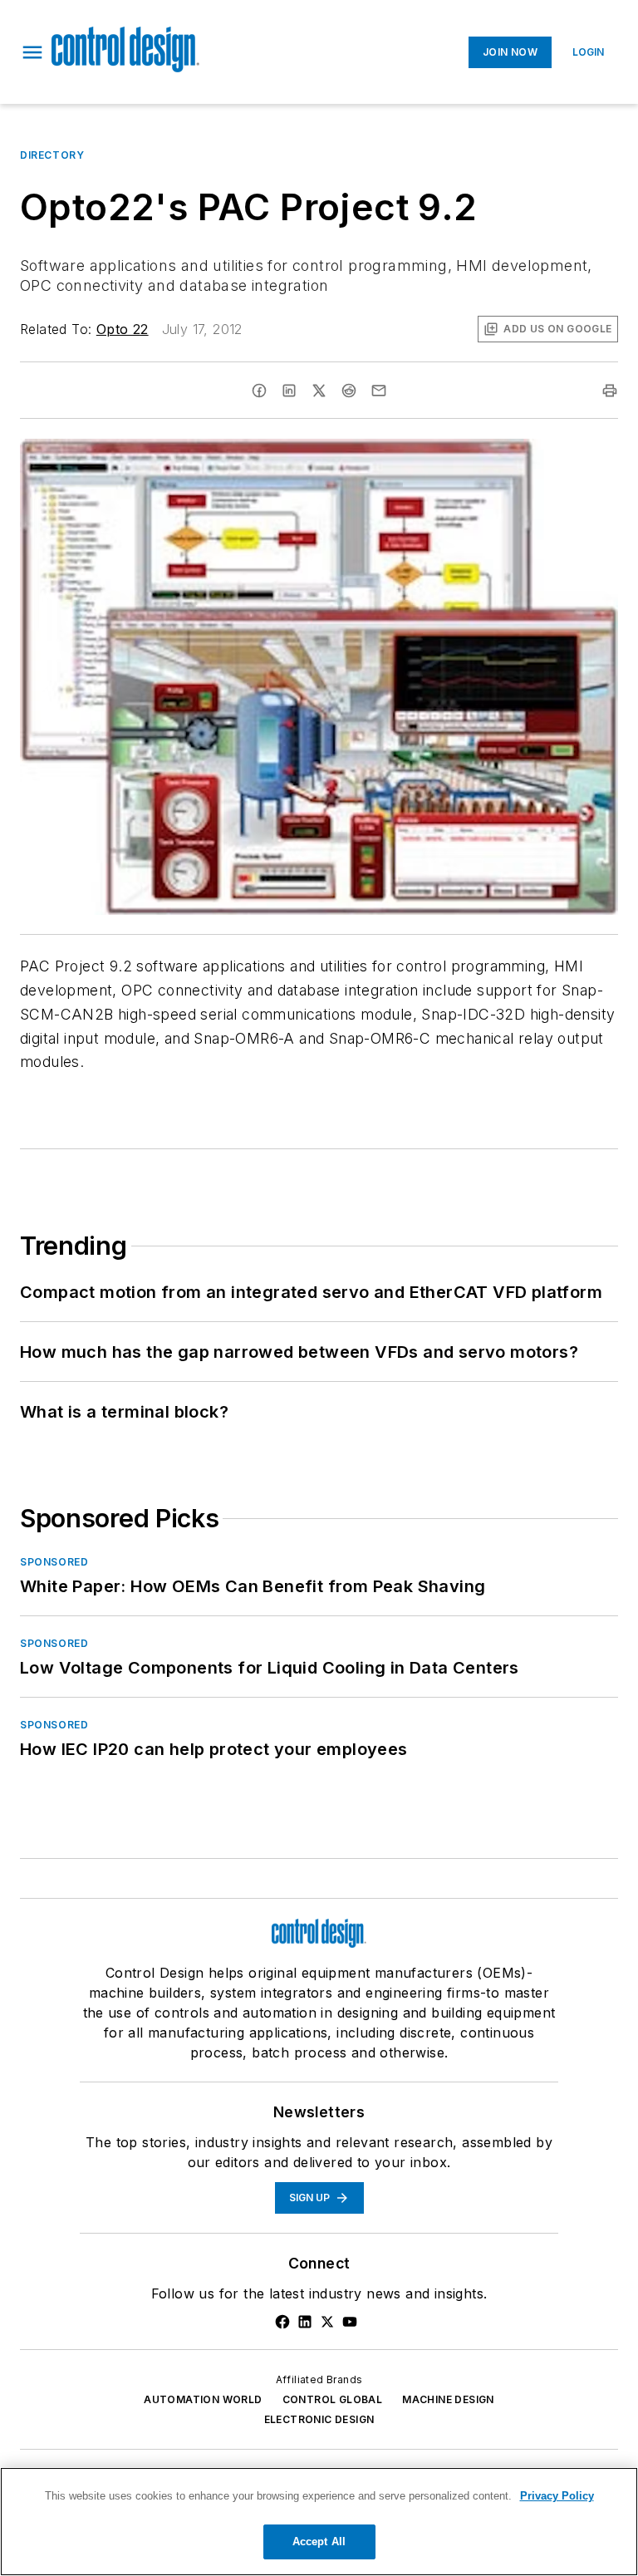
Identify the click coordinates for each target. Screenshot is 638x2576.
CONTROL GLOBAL (333, 2399)
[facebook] (259, 391)
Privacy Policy (557, 2496)
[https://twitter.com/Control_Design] (327, 2322)
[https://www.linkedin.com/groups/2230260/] (305, 2322)
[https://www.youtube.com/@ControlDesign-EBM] (350, 2322)
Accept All (319, 2542)
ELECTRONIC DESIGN (319, 2419)
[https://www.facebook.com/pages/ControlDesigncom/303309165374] (282, 2322)
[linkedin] (289, 391)
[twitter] (319, 391)
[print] (610, 391)
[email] (379, 391)
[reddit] (349, 391)
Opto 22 (123, 329)
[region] (319, 2522)
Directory (52, 155)
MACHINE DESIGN (448, 2399)
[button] (32, 52)
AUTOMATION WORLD (203, 2399)
